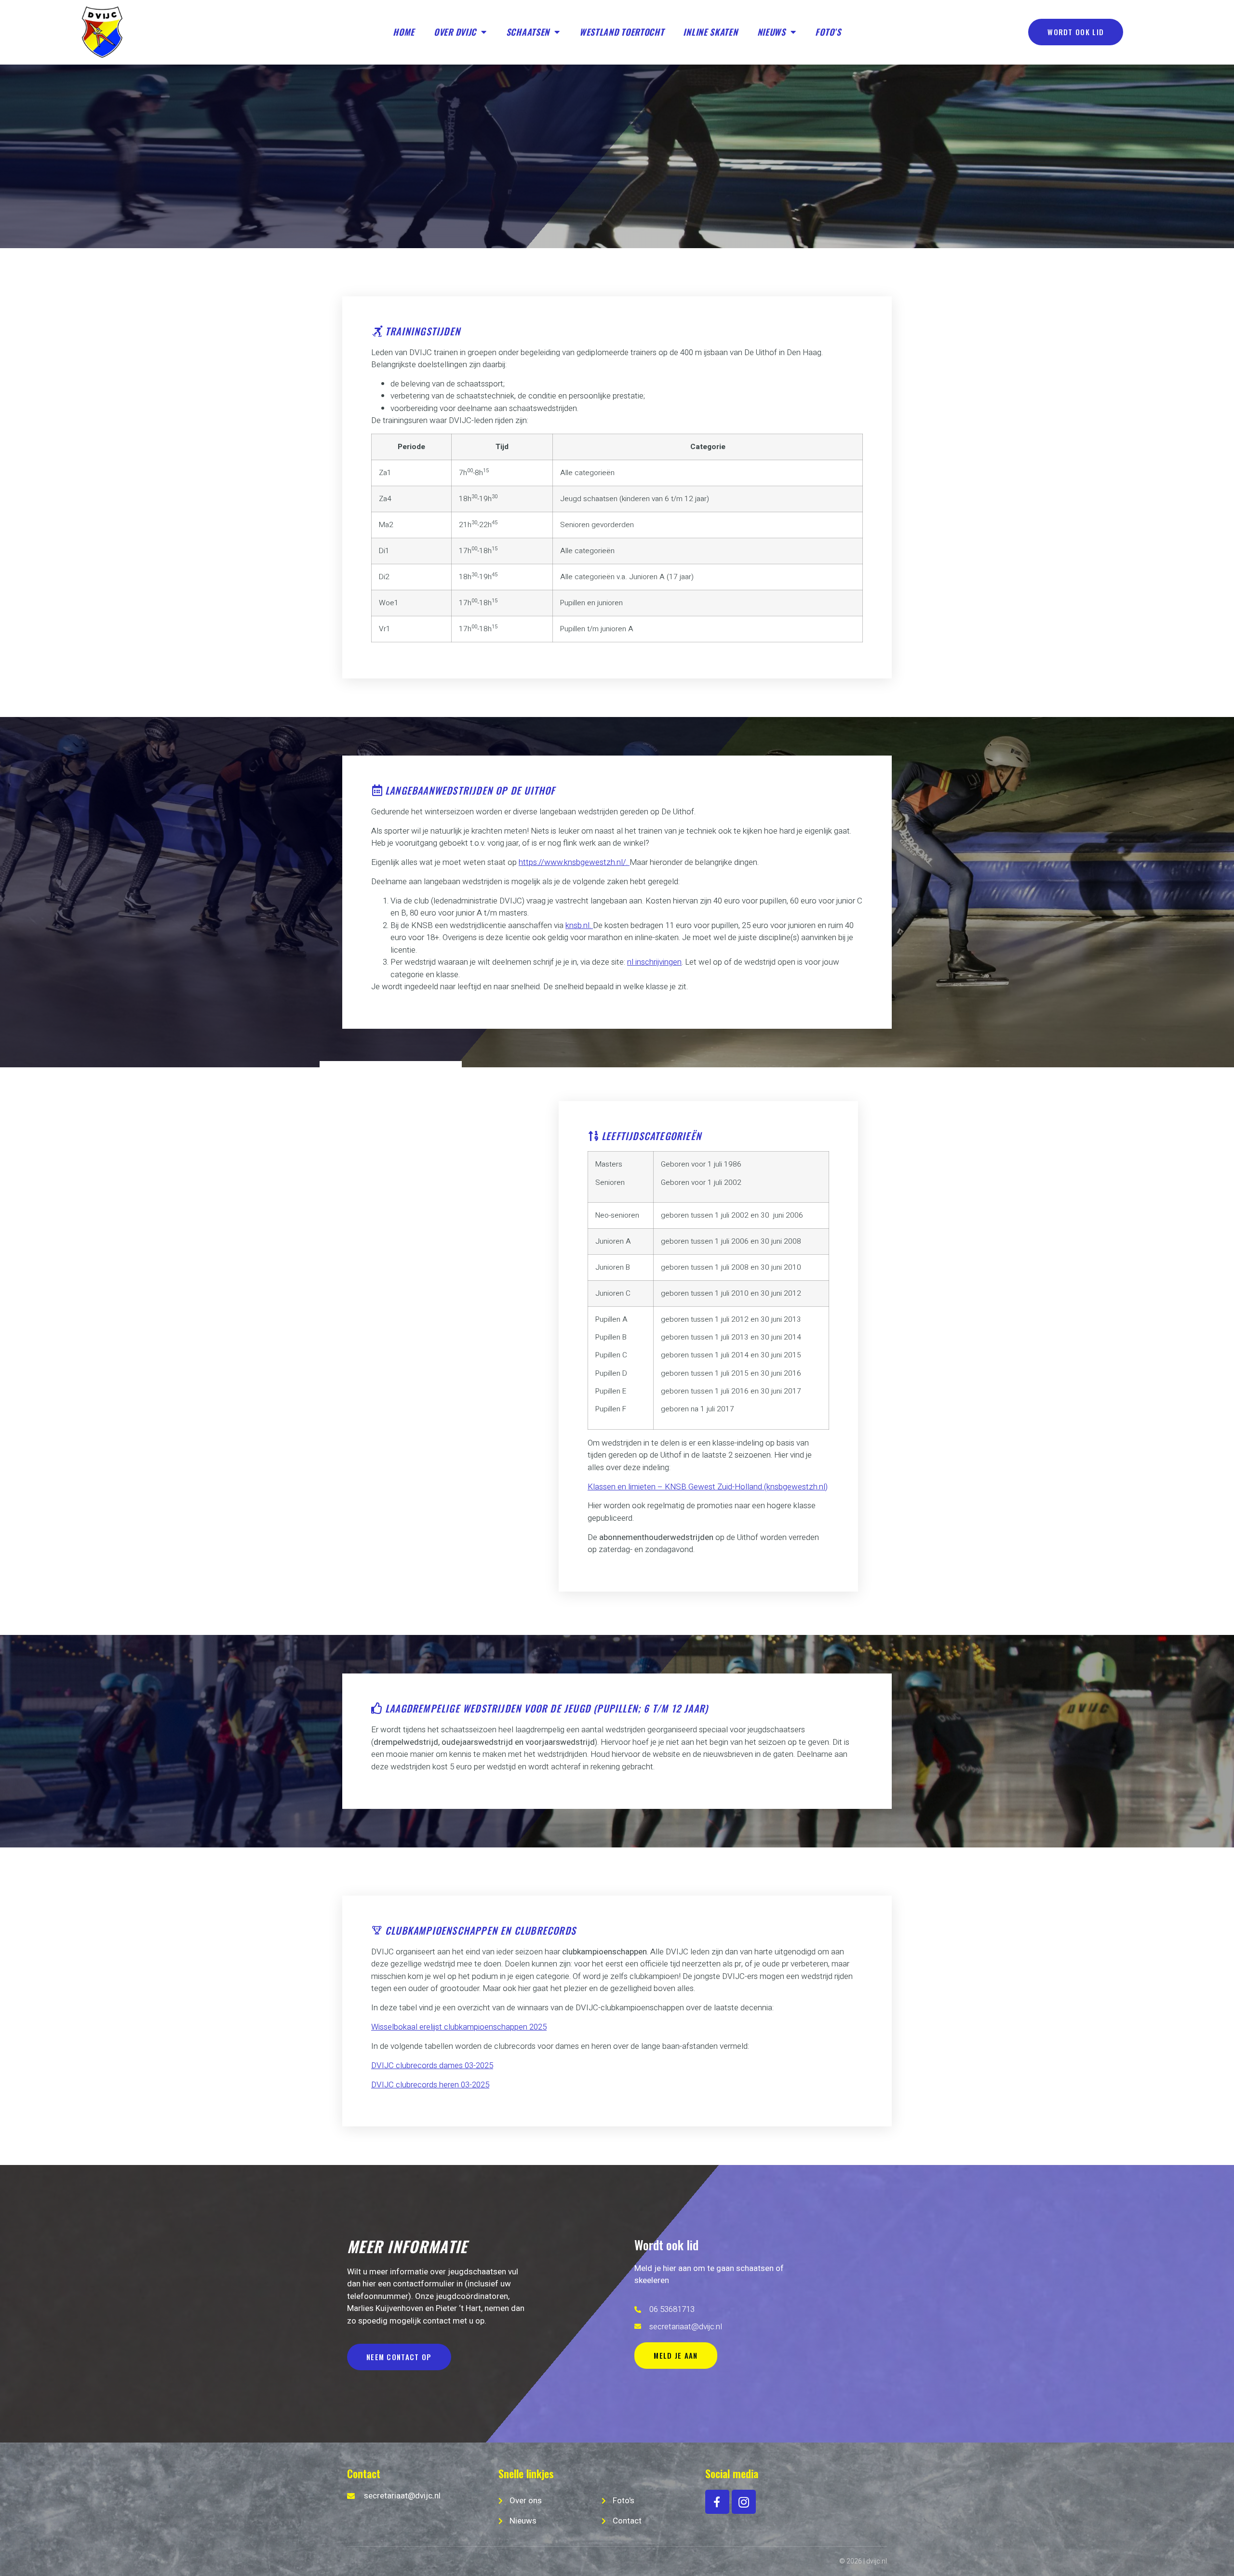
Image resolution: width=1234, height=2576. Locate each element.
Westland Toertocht (622, 32)
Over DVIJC (455, 32)
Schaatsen (528, 32)
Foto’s (828, 32)
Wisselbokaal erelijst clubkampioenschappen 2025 (459, 2027)
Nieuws (771, 32)
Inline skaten (710, 32)
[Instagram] (744, 2502)
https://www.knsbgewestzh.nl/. (574, 862)
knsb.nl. (579, 925)
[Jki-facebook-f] (717, 2502)
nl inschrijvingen (654, 962)
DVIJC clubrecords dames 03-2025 (432, 2065)
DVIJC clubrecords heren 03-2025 (430, 2085)
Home (404, 32)
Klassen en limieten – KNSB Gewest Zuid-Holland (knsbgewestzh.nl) (708, 1487)
